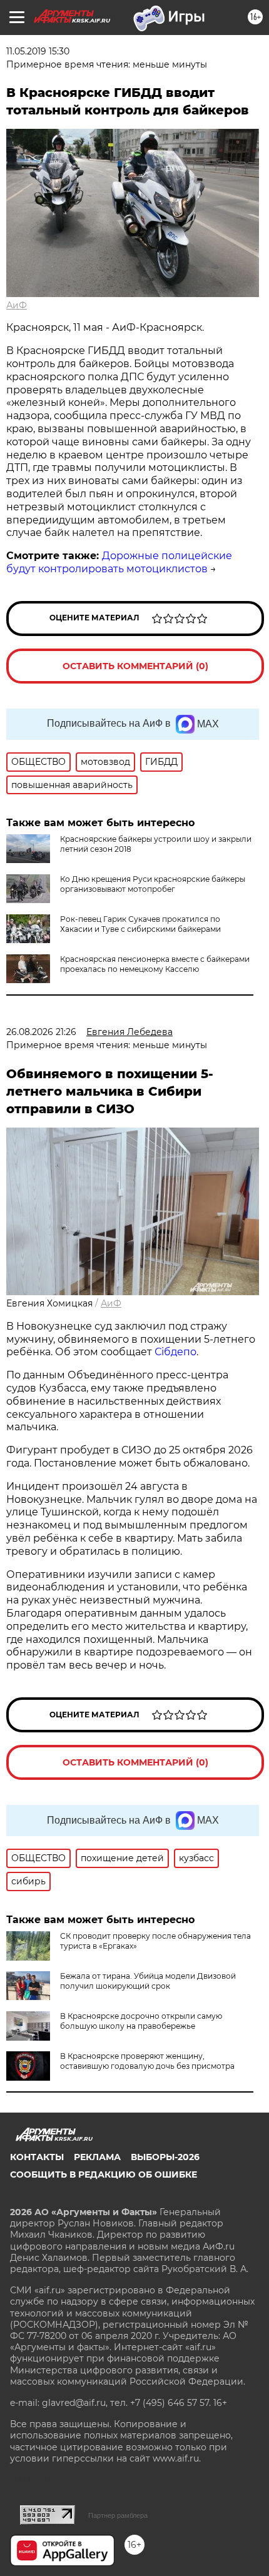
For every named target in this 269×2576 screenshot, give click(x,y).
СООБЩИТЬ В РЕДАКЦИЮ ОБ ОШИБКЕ (104, 2174)
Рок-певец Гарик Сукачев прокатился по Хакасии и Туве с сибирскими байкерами (140, 924)
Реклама (97, 2157)
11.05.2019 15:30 (38, 51)
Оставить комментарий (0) (135, 666)
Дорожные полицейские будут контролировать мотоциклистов (119, 562)
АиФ (17, 305)
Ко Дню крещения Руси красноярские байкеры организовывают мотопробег (153, 884)
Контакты (37, 2157)
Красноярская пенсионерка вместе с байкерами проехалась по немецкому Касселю (155, 964)
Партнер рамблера (118, 2515)
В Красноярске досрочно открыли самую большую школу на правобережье (141, 2021)
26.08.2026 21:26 (41, 1032)
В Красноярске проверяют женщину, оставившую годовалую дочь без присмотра (147, 2061)
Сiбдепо (175, 1352)
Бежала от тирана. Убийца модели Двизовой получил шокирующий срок (148, 1981)
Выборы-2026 (165, 2157)
